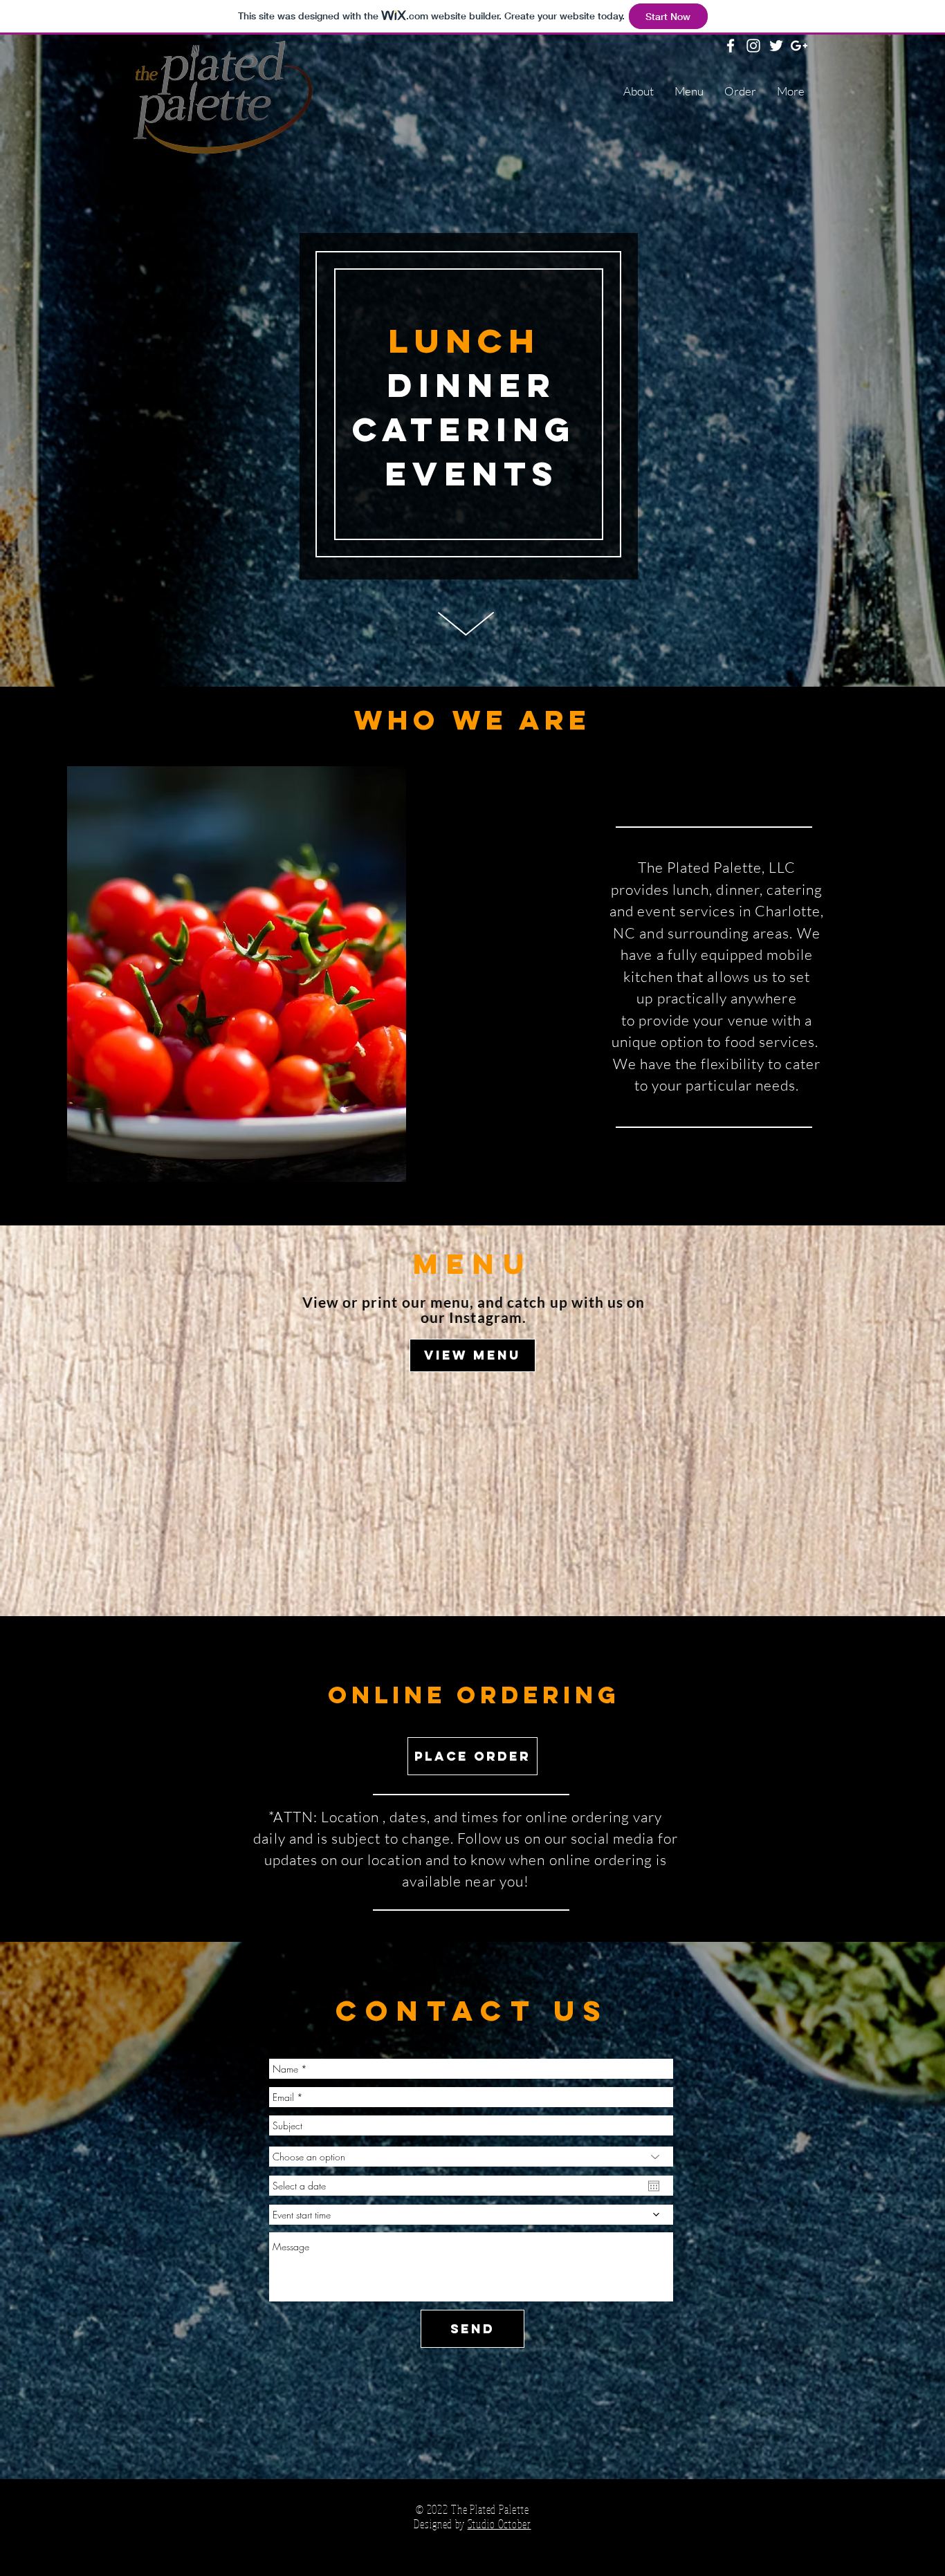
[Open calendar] (654, 2186)
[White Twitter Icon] (776, 46)
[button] (340, 974)
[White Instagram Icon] (753, 46)
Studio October (499, 2524)
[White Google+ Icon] (799, 46)
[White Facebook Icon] (731, 46)
